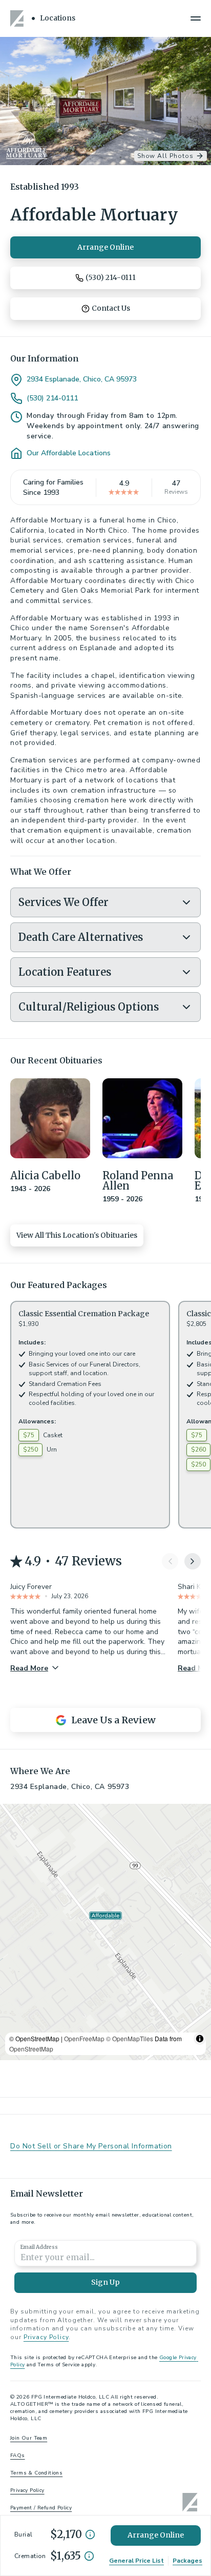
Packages (187, 2561)
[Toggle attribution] (200, 2039)
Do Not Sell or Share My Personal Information (91, 2146)
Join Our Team (29, 2438)
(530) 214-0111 (52, 398)
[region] (105, 1932)
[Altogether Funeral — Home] (18, 18)
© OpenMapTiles (130, 2038)
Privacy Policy (46, 2337)
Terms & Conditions (36, 2473)
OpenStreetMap (31, 2049)
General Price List (136, 2561)
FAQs (18, 2456)
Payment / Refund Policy (41, 2508)
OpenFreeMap (84, 2038)
